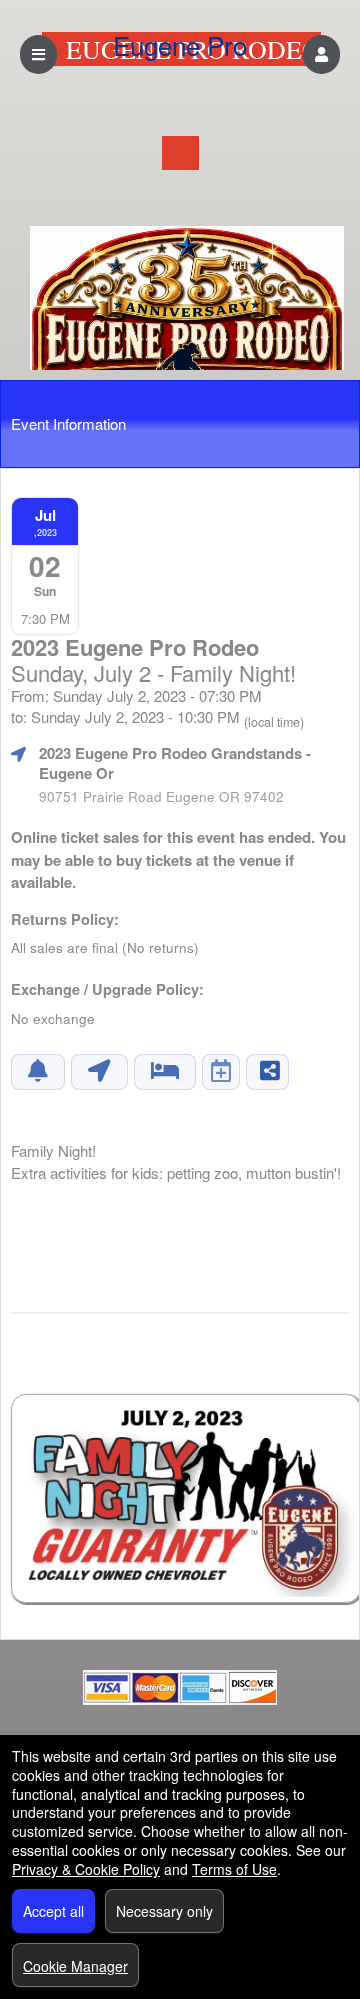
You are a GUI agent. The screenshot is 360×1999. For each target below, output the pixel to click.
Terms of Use (234, 1869)
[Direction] (99, 1072)
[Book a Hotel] (165, 1072)
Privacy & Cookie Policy (86, 1869)
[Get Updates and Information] (38, 1072)
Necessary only (164, 1911)
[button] (321, 54)
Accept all (53, 1911)
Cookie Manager (75, 1966)
